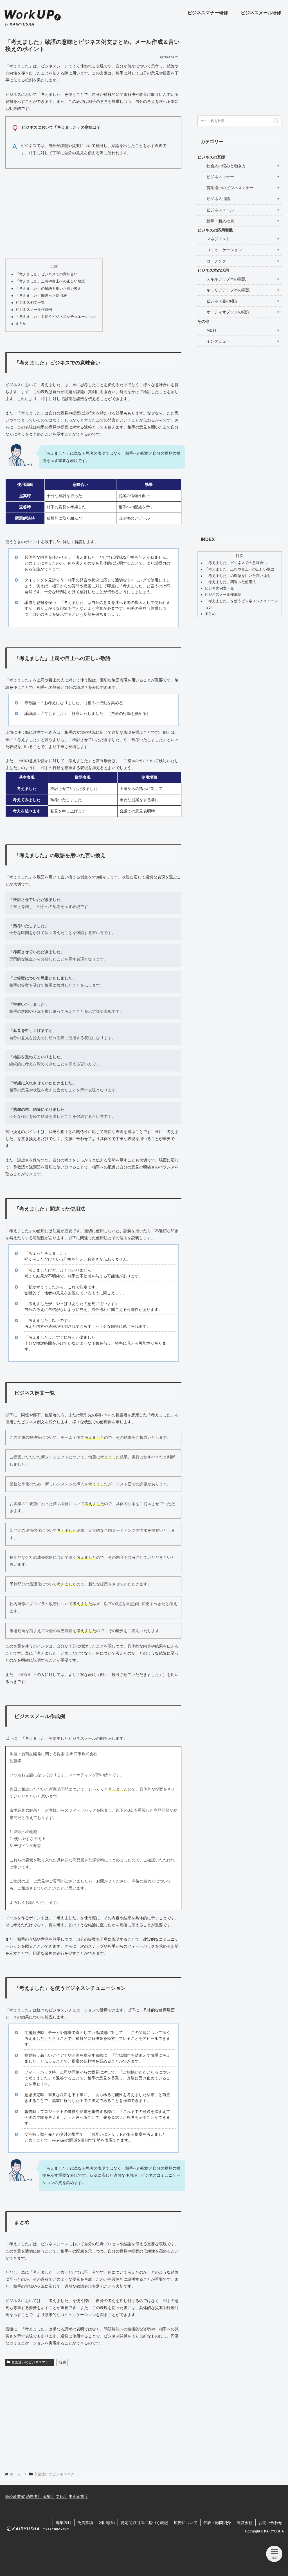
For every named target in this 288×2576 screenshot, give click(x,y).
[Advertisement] (93, 212)
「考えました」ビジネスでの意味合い (47, 274)
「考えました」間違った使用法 (41, 296)
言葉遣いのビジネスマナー (32, 2362)
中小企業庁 (78, 2496)
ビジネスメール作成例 (34, 310)
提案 (63, 2362)
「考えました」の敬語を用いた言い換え (48, 289)
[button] (276, 121)
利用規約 (107, 2523)
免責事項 (85, 2523)
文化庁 (62, 2496)
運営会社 (245, 2523)
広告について (186, 2523)
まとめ (21, 324)
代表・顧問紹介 (217, 2523)
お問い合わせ (270, 2523)
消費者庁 (34, 2496)
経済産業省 (15, 2496)
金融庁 (49, 2496)
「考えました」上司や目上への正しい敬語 (50, 281)
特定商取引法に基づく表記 (144, 2523)
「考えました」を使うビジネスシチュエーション (56, 317)
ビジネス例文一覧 (30, 303)
